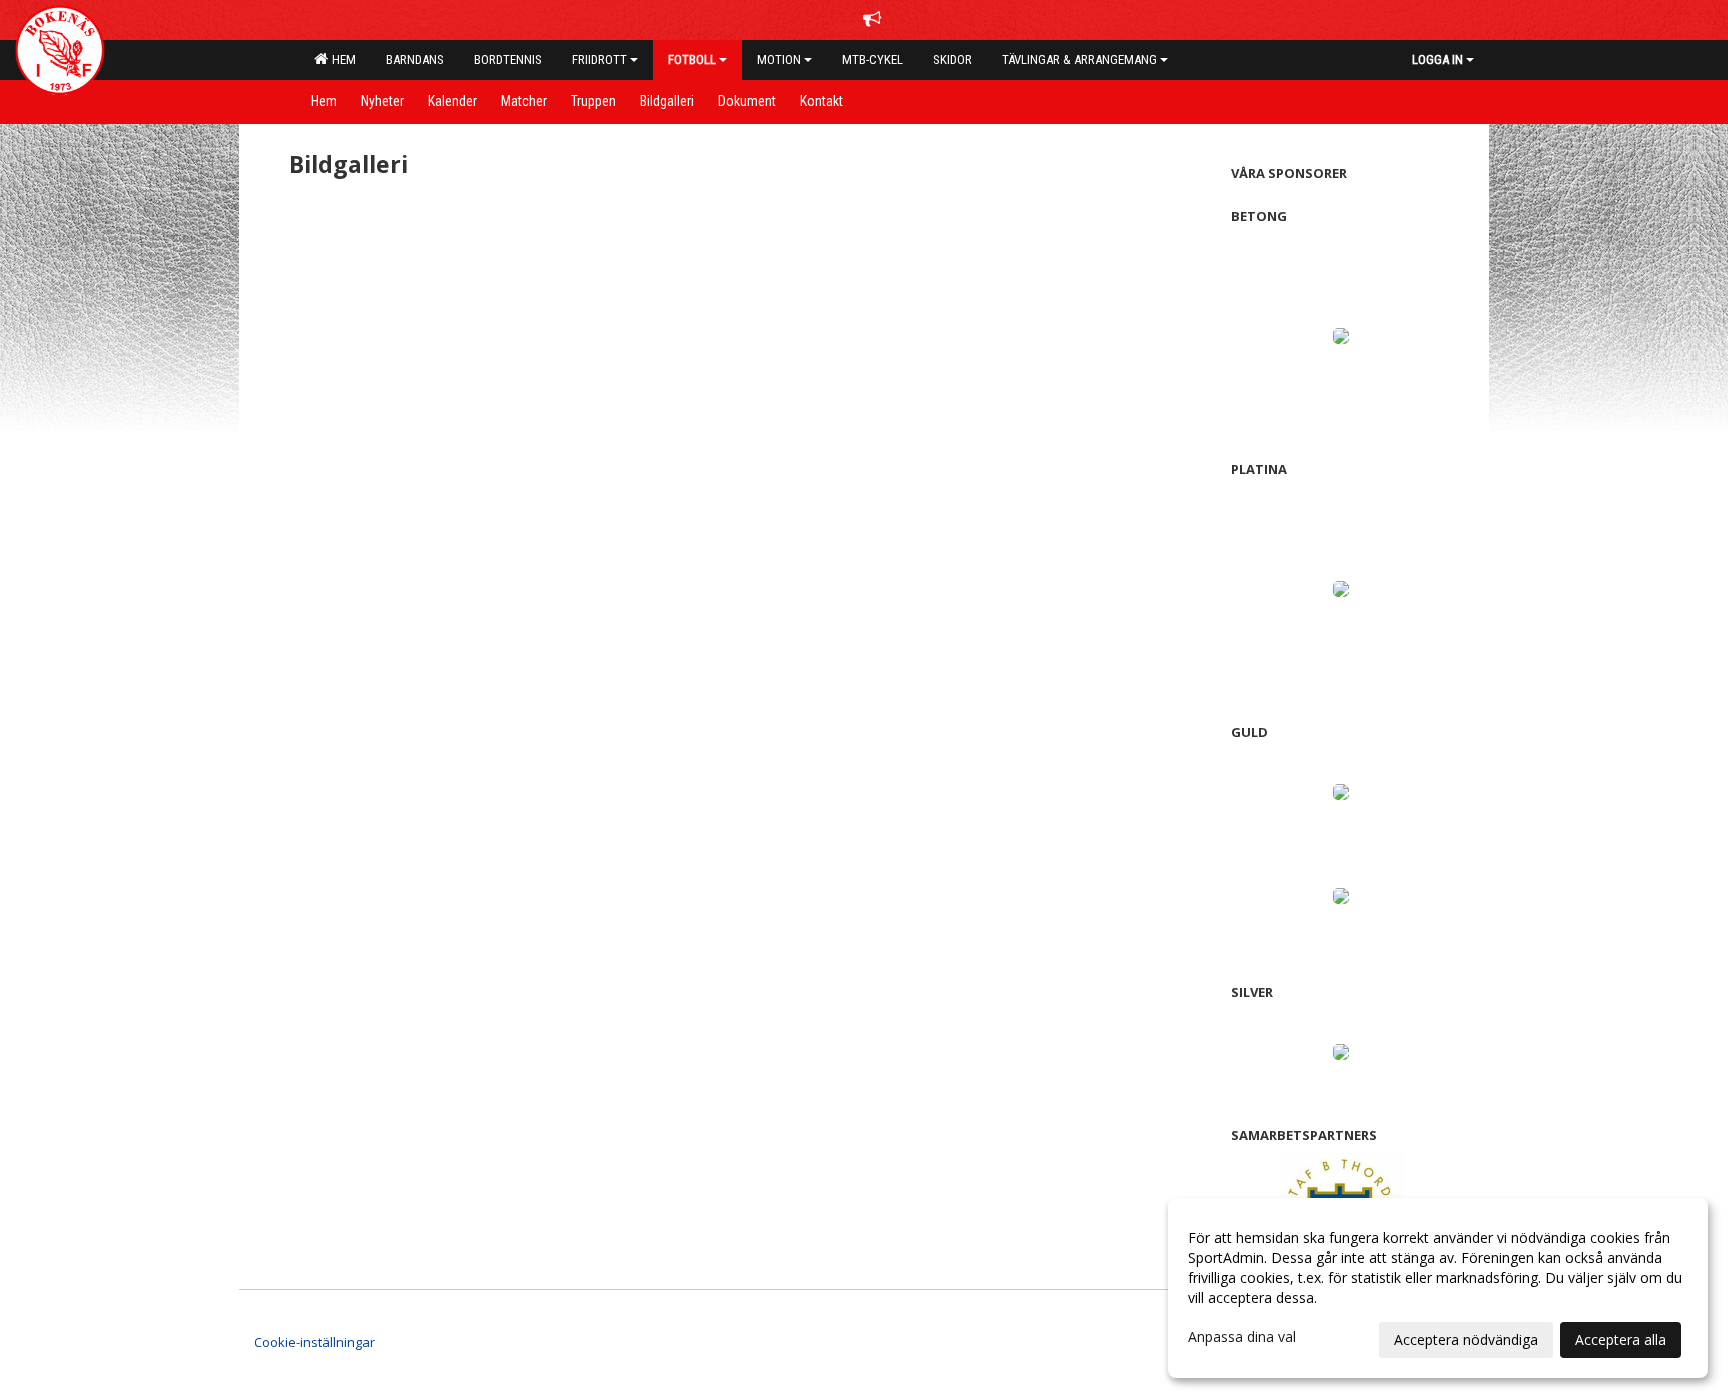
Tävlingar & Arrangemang (1079, 59)
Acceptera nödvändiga (1466, 1339)
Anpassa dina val (1242, 1337)
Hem (341, 59)
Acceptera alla (1620, 1339)
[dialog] (1438, 1288)
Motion (779, 59)
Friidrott (599, 59)
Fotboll (692, 59)
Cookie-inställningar (314, 1342)
